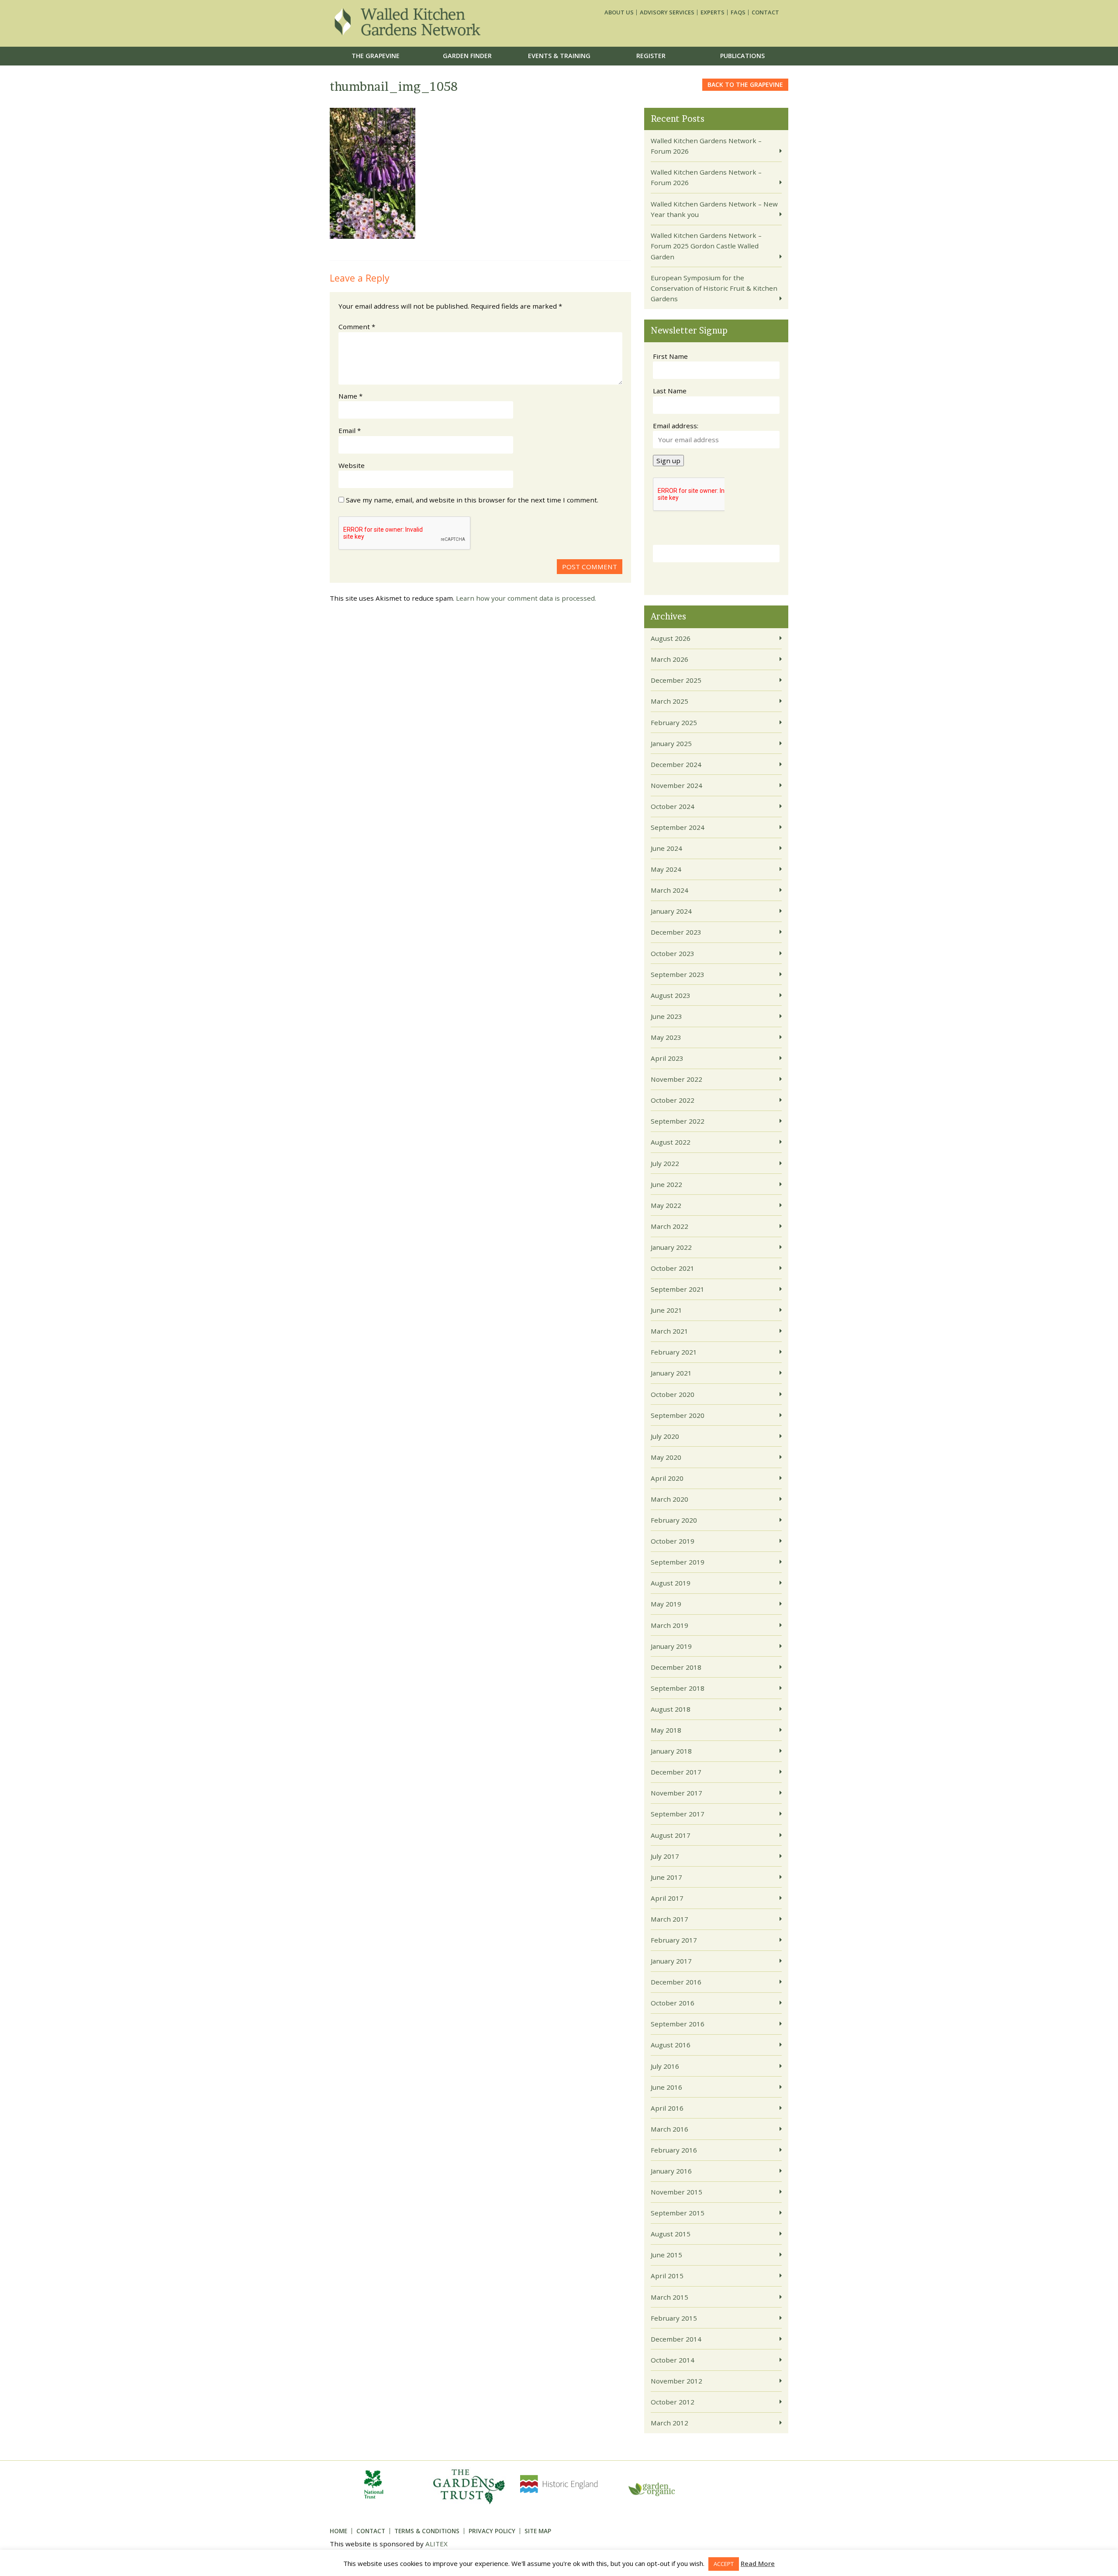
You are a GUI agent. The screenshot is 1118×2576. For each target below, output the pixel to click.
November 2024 (676, 785)
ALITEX (437, 2544)
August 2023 (671, 995)
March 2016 (669, 2129)
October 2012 (673, 2402)
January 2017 (671, 1961)
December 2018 (676, 1667)
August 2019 (671, 1583)
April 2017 (667, 1898)
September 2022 (678, 1121)
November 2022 (676, 1079)
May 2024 (666, 869)
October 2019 (673, 1541)
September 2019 (678, 1562)
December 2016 (676, 1982)
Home (338, 2531)
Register (651, 56)
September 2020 (678, 1415)
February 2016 (674, 2150)
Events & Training (559, 56)
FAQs (738, 12)
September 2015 (678, 2213)
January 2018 (671, 1751)
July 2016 (665, 2066)
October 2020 (673, 1394)
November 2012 (676, 2381)
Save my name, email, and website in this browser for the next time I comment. (472, 500)
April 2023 (667, 1058)
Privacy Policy (492, 2531)
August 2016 (671, 2045)
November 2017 (676, 1793)
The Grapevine (376, 56)
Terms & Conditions (427, 2531)
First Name (670, 356)
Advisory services (667, 12)
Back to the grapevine (745, 84)
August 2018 (671, 1709)
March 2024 (669, 890)
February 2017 (674, 1940)
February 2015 (674, 2318)
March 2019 (669, 1625)
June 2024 (666, 848)
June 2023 (666, 1016)
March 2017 (669, 1919)
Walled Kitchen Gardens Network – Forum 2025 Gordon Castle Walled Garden (706, 246)
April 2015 (667, 2276)
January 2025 (671, 743)
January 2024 (671, 911)
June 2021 (666, 1310)
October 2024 (673, 806)
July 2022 (665, 1163)
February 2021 (674, 1352)
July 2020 (665, 1436)
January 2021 (671, 1373)
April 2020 (667, 1478)
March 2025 (669, 701)
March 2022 (669, 1226)
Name (350, 396)
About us (619, 12)
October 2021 (673, 1268)
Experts (713, 12)
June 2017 (666, 1877)
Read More (758, 2563)
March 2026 (669, 659)
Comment (357, 327)
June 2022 (666, 1184)
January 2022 (671, 1247)
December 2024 (676, 764)
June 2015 (666, 2255)
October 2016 (673, 2003)
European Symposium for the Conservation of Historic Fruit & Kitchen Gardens (714, 288)
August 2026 (671, 638)
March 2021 (669, 1331)
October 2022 (673, 1100)
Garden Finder (467, 56)
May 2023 (666, 1037)
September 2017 (678, 1814)
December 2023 (676, 932)
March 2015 (669, 2297)
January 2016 (671, 2171)
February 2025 (674, 722)
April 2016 (667, 2108)
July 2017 (665, 1856)
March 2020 (669, 1499)
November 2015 (676, 2192)
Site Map (538, 2531)
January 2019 (671, 1646)
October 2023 (673, 953)
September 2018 (678, 1688)
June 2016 (666, 2087)
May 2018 (666, 1730)
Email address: (676, 426)
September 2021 (678, 1289)
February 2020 (674, 1520)
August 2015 (671, 2234)
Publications (742, 56)
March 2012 (669, 2423)
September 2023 (678, 974)
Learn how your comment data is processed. (526, 598)
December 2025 (676, 680)
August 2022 (671, 1142)
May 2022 (666, 1205)
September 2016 (678, 2024)
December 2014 (676, 2339)
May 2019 (666, 1604)
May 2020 (666, 1457)
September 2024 (678, 827)
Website (352, 465)
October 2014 (673, 2360)
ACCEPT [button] (724, 2564)
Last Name (670, 391)
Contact (765, 12)
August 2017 (671, 1835)
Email (350, 430)
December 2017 (676, 1772)
